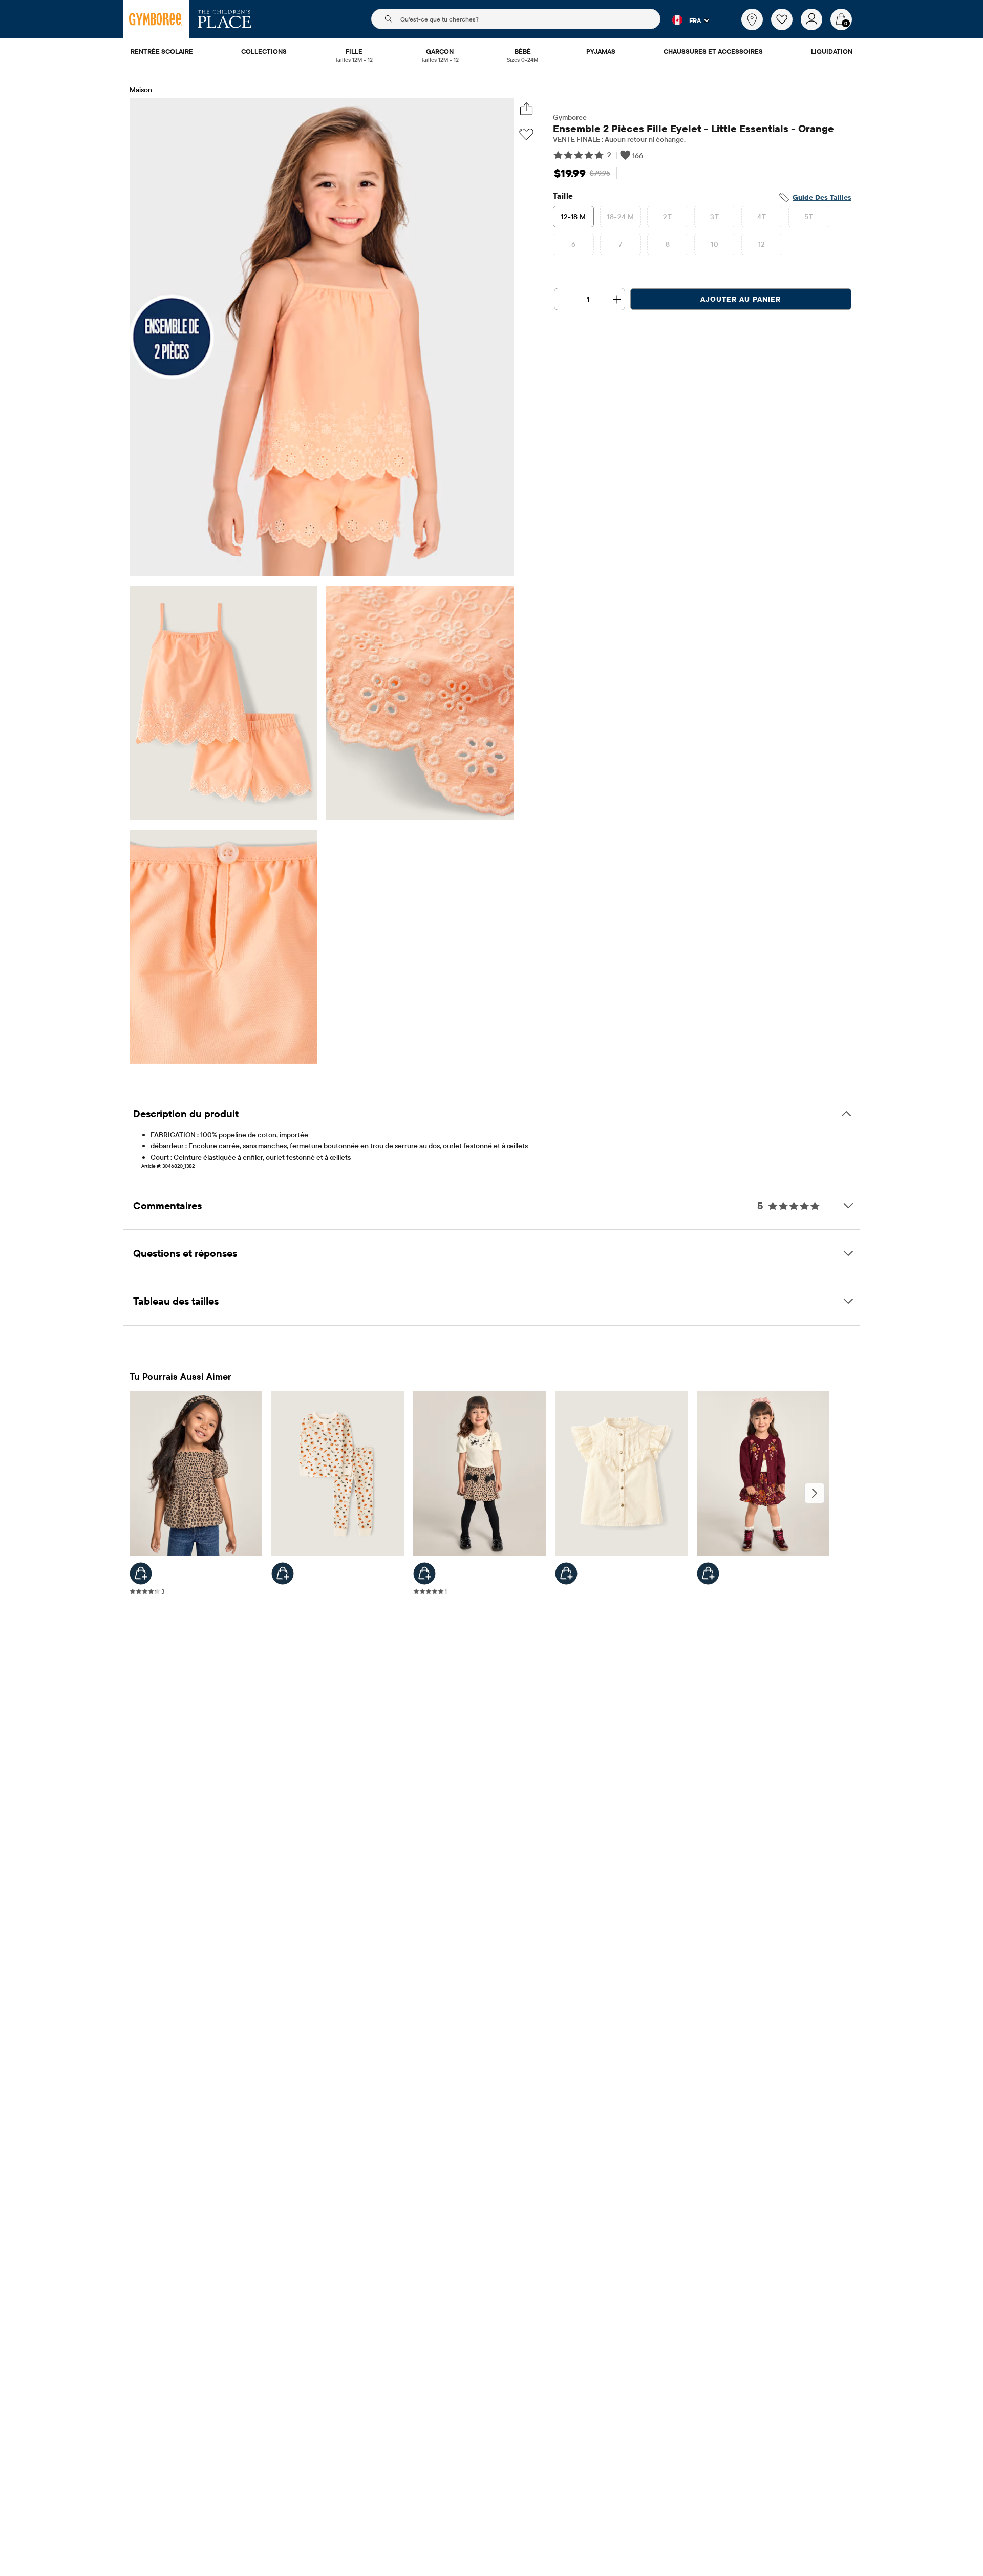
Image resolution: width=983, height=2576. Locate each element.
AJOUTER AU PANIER (741, 299)
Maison (141, 90)
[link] (752, 19)
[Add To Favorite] (526, 134)
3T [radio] (714, 217)
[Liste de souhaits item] (786, 28)
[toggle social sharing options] (527, 109)
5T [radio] (809, 217)
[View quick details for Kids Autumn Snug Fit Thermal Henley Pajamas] (283, 1574)
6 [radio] (573, 244)
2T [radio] (667, 217)
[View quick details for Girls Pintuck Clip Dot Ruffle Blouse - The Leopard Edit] (566, 1574)
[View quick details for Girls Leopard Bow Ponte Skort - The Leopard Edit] (424, 1574)
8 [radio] (668, 244)
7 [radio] (620, 244)
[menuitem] (162, 52)
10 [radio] (714, 244)
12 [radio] (762, 244)
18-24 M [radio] (620, 217)
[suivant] (815, 1493)
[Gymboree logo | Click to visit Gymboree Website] (156, 19)
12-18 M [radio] (573, 217)
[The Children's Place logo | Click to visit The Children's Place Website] (225, 19)
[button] (685, 20)
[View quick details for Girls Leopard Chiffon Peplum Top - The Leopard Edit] (141, 1574)
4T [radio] (762, 217)
